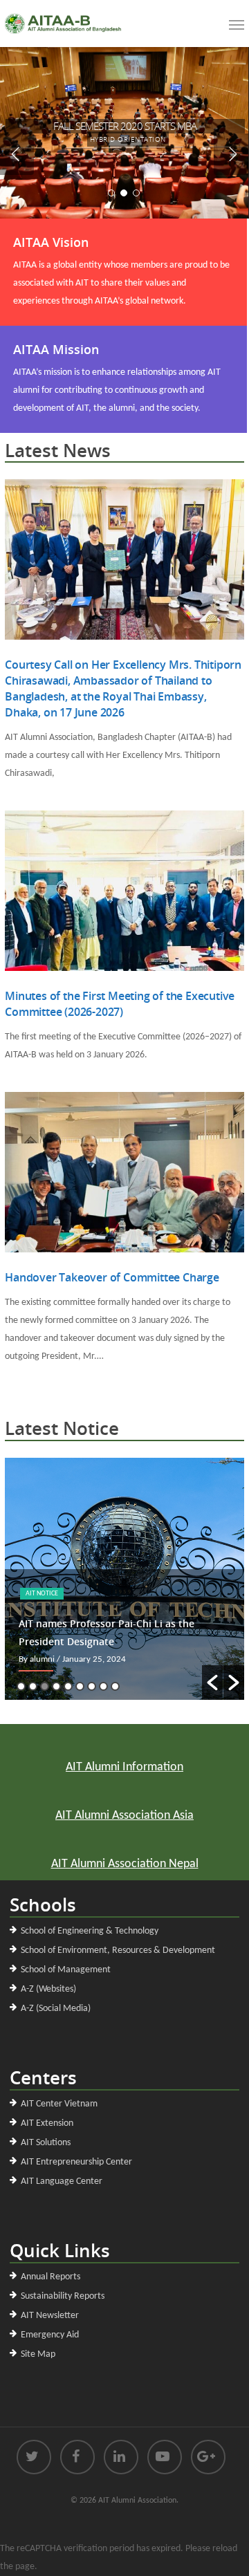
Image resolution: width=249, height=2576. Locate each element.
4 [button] (56, 1686)
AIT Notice (42, 1594)
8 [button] (103, 1686)
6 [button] (80, 1686)
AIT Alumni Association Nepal (125, 1864)
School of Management (66, 1970)
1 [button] (21, 1686)
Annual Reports (50, 2277)
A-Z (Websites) (48, 1989)
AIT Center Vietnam (59, 2104)
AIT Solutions (46, 2143)
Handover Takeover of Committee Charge (112, 1277)
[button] (212, 1683)
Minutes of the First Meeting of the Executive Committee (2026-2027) (120, 1004)
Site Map (38, 2354)
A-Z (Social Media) (56, 2009)
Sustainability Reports (63, 2296)
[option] (124, 1579)
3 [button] (45, 1686)
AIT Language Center (62, 2181)
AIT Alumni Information (124, 1767)
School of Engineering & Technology (90, 1931)
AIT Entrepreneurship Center (76, 2162)
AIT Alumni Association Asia (124, 1816)
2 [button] (33, 1686)
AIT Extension (47, 2123)
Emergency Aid (50, 2335)
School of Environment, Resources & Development (118, 1950)
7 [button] (92, 1686)
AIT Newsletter (50, 2316)
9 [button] (115, 1686)
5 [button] (68, 1686)
